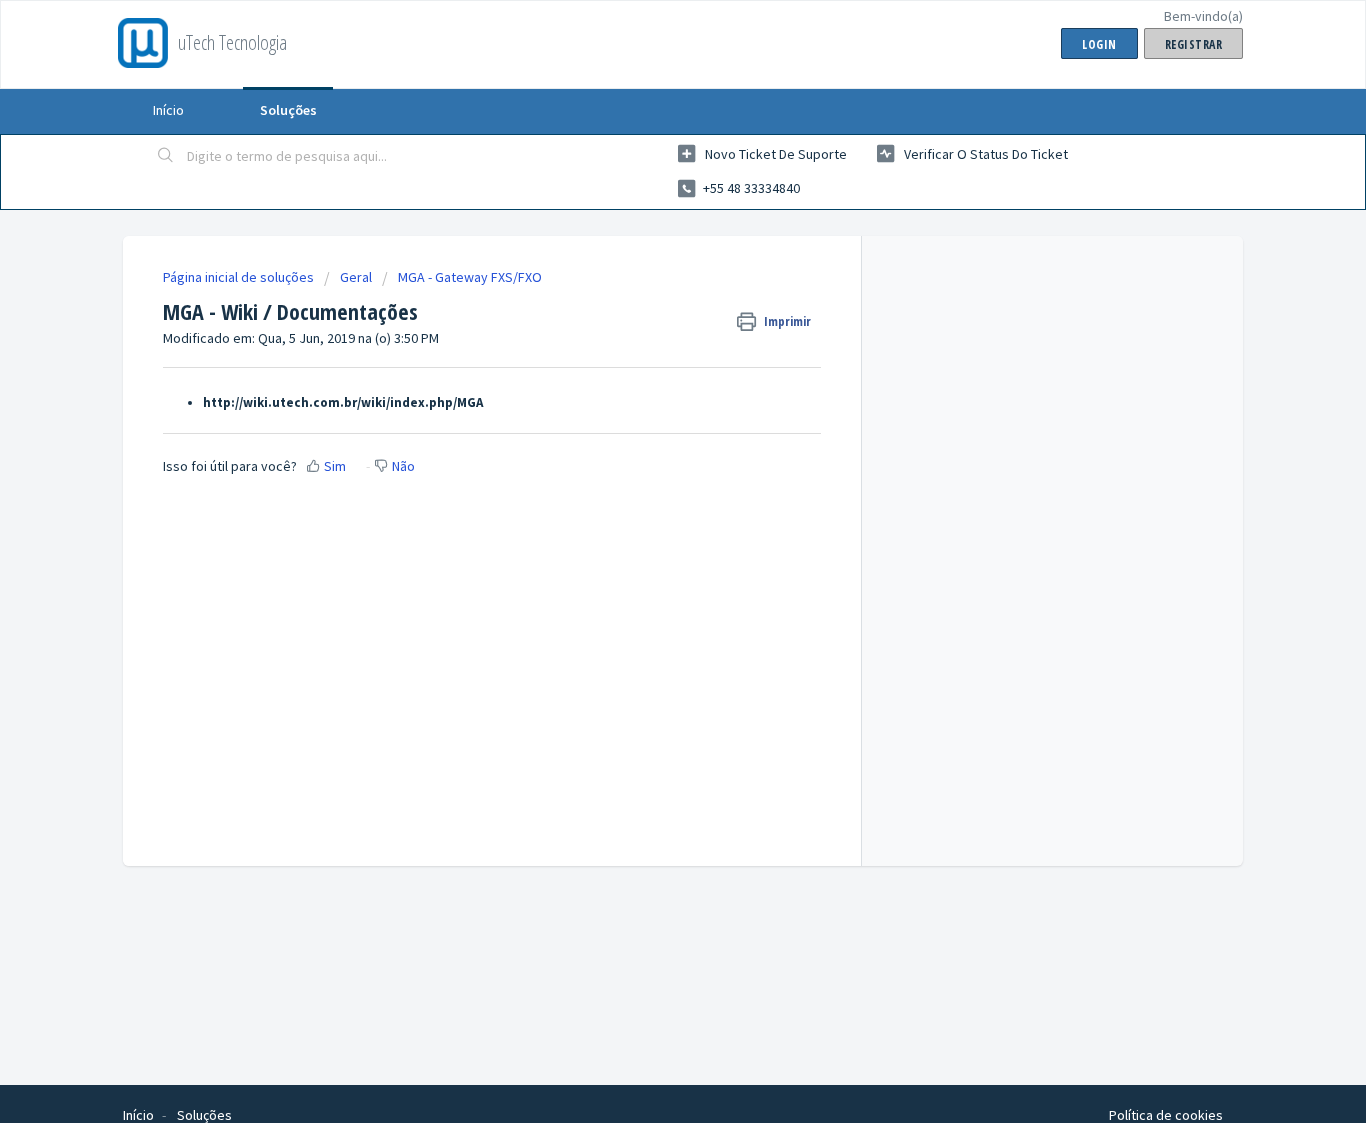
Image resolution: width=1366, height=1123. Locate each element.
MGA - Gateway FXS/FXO (470, 277)
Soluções (288, 110)
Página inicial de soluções (240, 277)
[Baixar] (646, 299)
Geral (356, 277)
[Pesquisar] (166, 157)
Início (168, 110)
